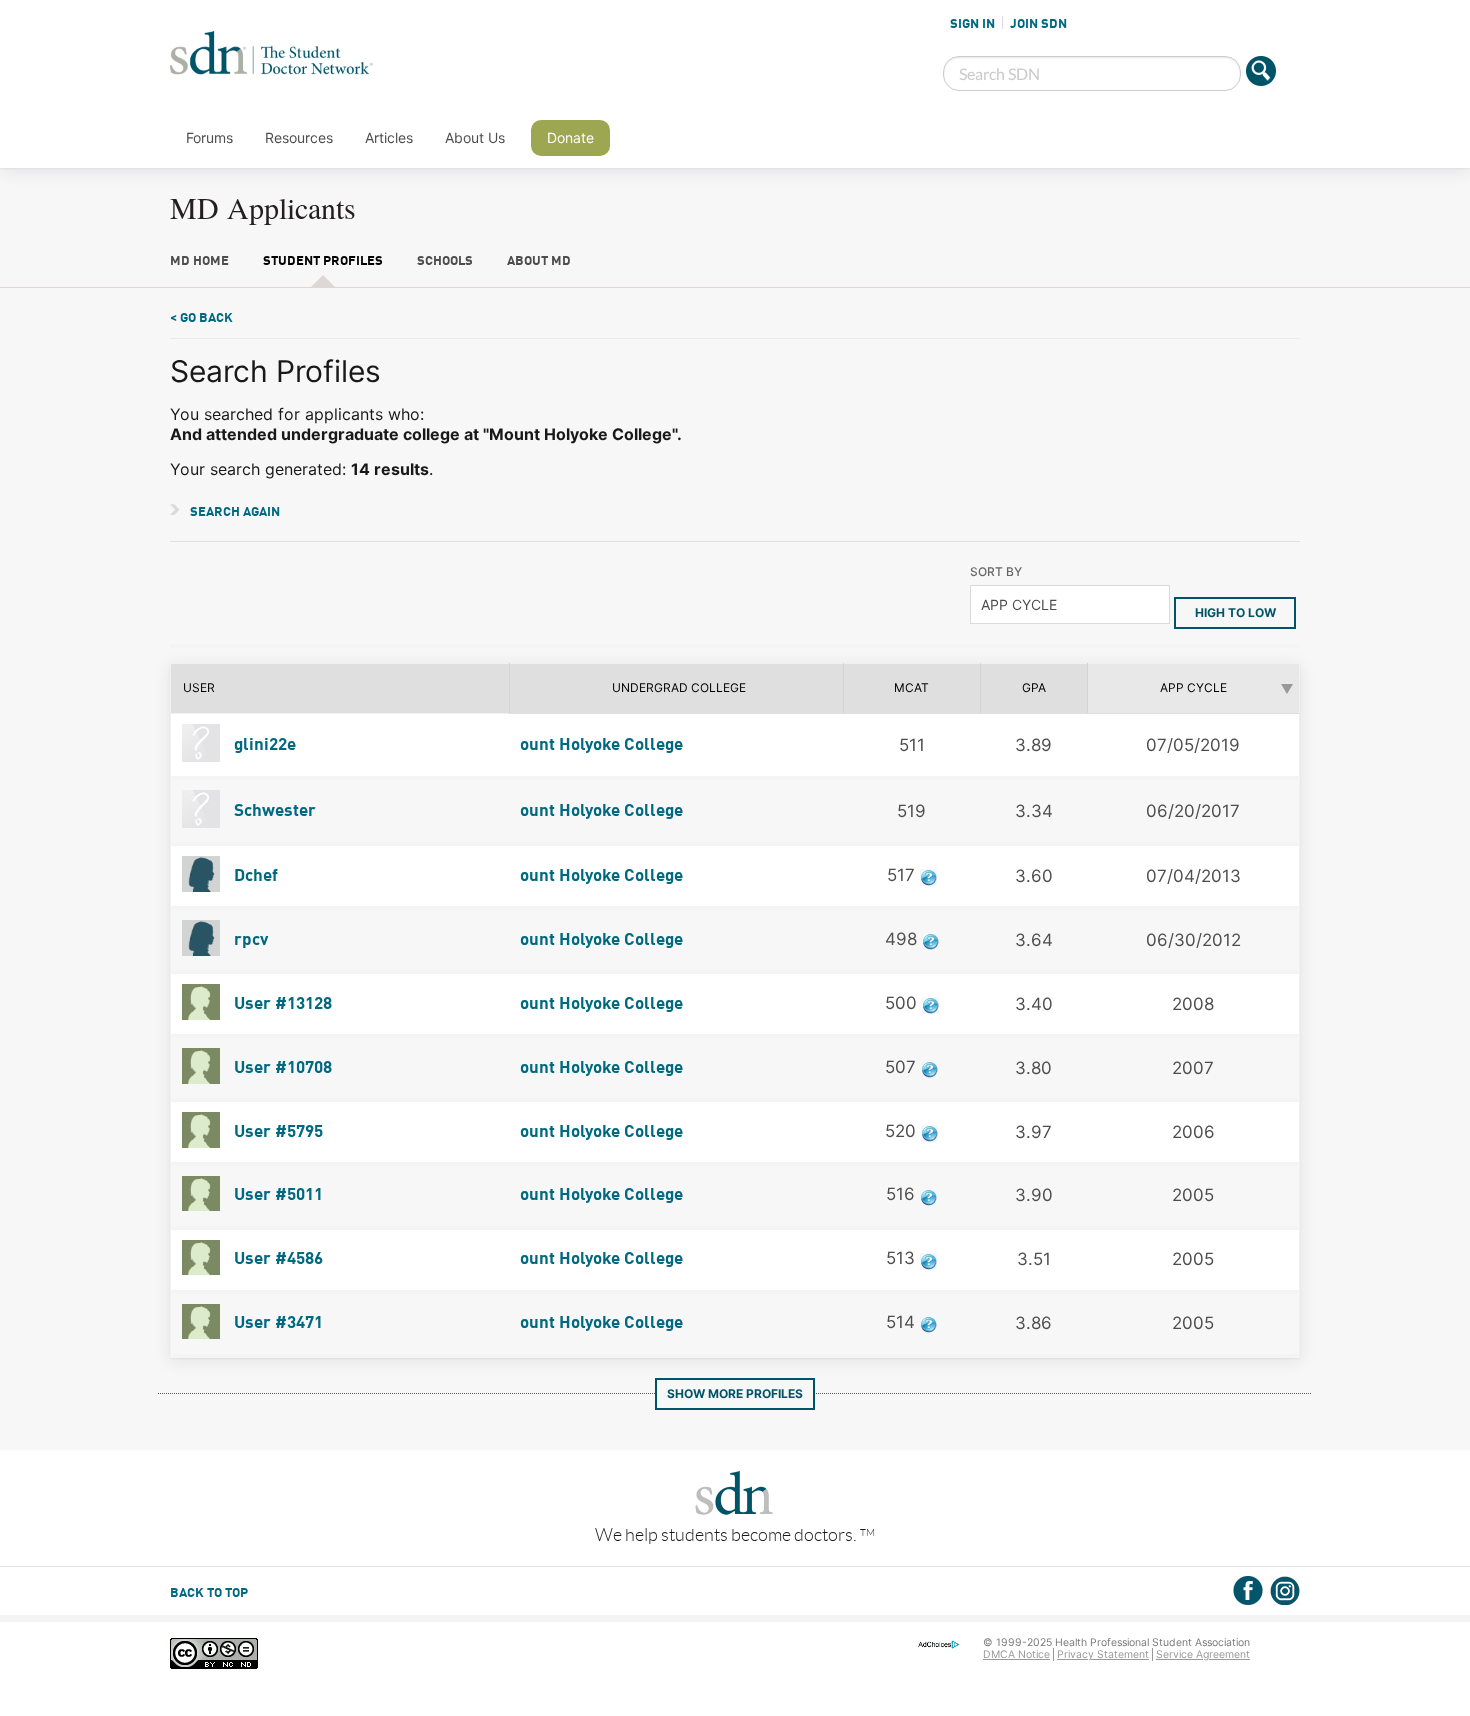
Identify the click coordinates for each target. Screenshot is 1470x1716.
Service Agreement (1203, 1654)
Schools (445, 261)
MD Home (199, 261)
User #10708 (281, 1068)
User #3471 (276, 1323)
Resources (299, 137)
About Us (475, 137)
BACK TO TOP (209, 1593)
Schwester (273, 811)
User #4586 (276, 1259)
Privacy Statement (1103, 1654)
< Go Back (201, 318)
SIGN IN (972, 24)
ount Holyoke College (601, 745)
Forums (209, 137)
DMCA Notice (1016, 1654)
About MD (539, 261)
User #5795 (276, 1132)
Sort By (996, 571)
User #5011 (276, 1195)
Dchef (254, 876)
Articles (389, 137)
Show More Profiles (735, 1393)
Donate (570, 137)
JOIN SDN (1038, 24)
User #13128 (281, 1004)
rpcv (249, 940)
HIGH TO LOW (1235, 612)
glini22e (263, 745)
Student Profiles (323, 261)
